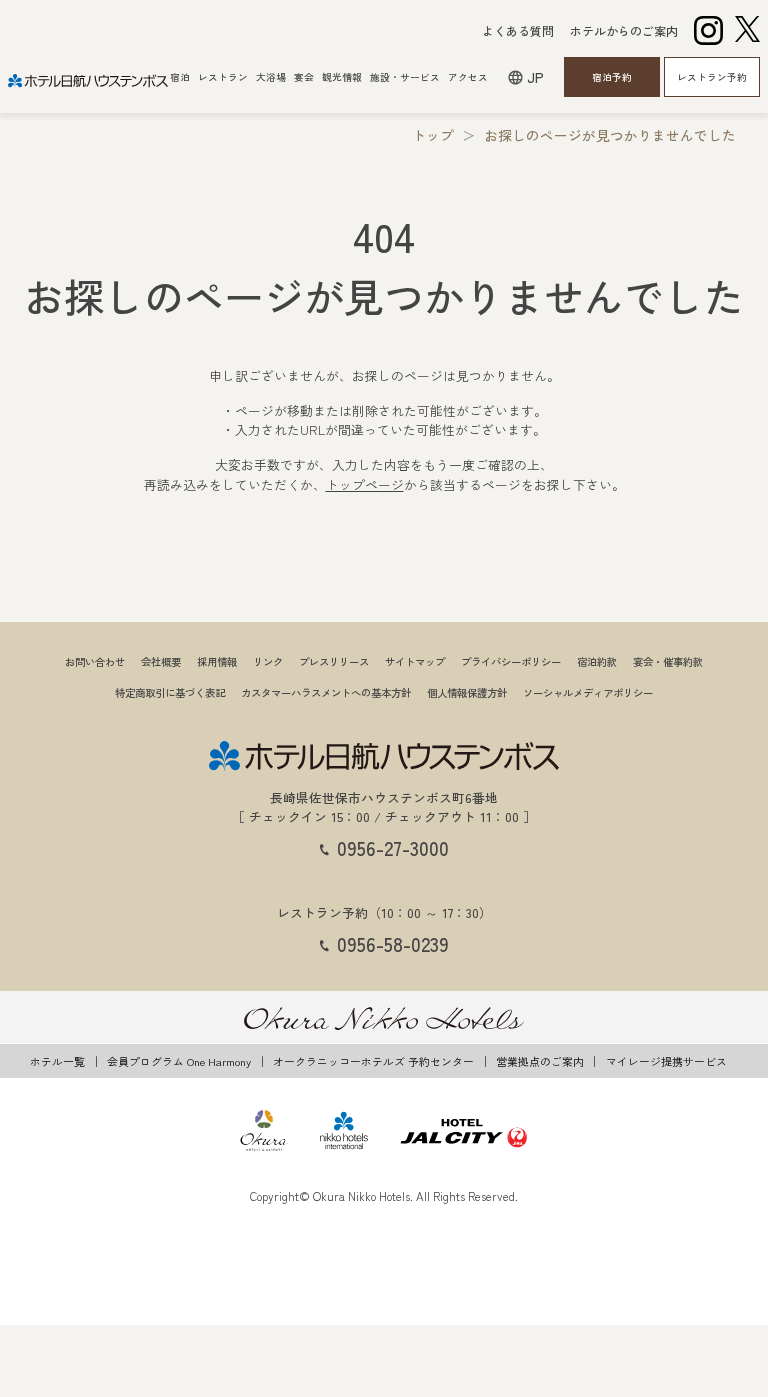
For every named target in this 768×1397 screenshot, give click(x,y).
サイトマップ (415, 661)
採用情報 (217, 661)
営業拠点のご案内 (540, 1061)
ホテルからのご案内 (624, 30)
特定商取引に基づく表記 (170, 692)
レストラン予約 (712, 77)
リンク (268, 661)
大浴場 (271, 77)
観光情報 (342, 77)
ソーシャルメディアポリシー (588, 692)
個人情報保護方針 (467, 692)
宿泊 (180, 77)
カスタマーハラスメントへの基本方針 (326, 692)
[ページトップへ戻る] (720, 755)
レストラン (223, 77)
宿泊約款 (597, 661)
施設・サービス (405, 77)
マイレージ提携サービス (666, 1061)
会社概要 (161, 661)
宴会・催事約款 (668, 661)
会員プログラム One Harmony (179, 1061)
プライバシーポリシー (511, 661)
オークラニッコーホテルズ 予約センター (373, 1061)
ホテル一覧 (57, 1061)
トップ (433, 135)
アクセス (468, 77)
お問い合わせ (95, 661)
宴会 (304, 77)
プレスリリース (334, 661)
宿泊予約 (612, 77)
